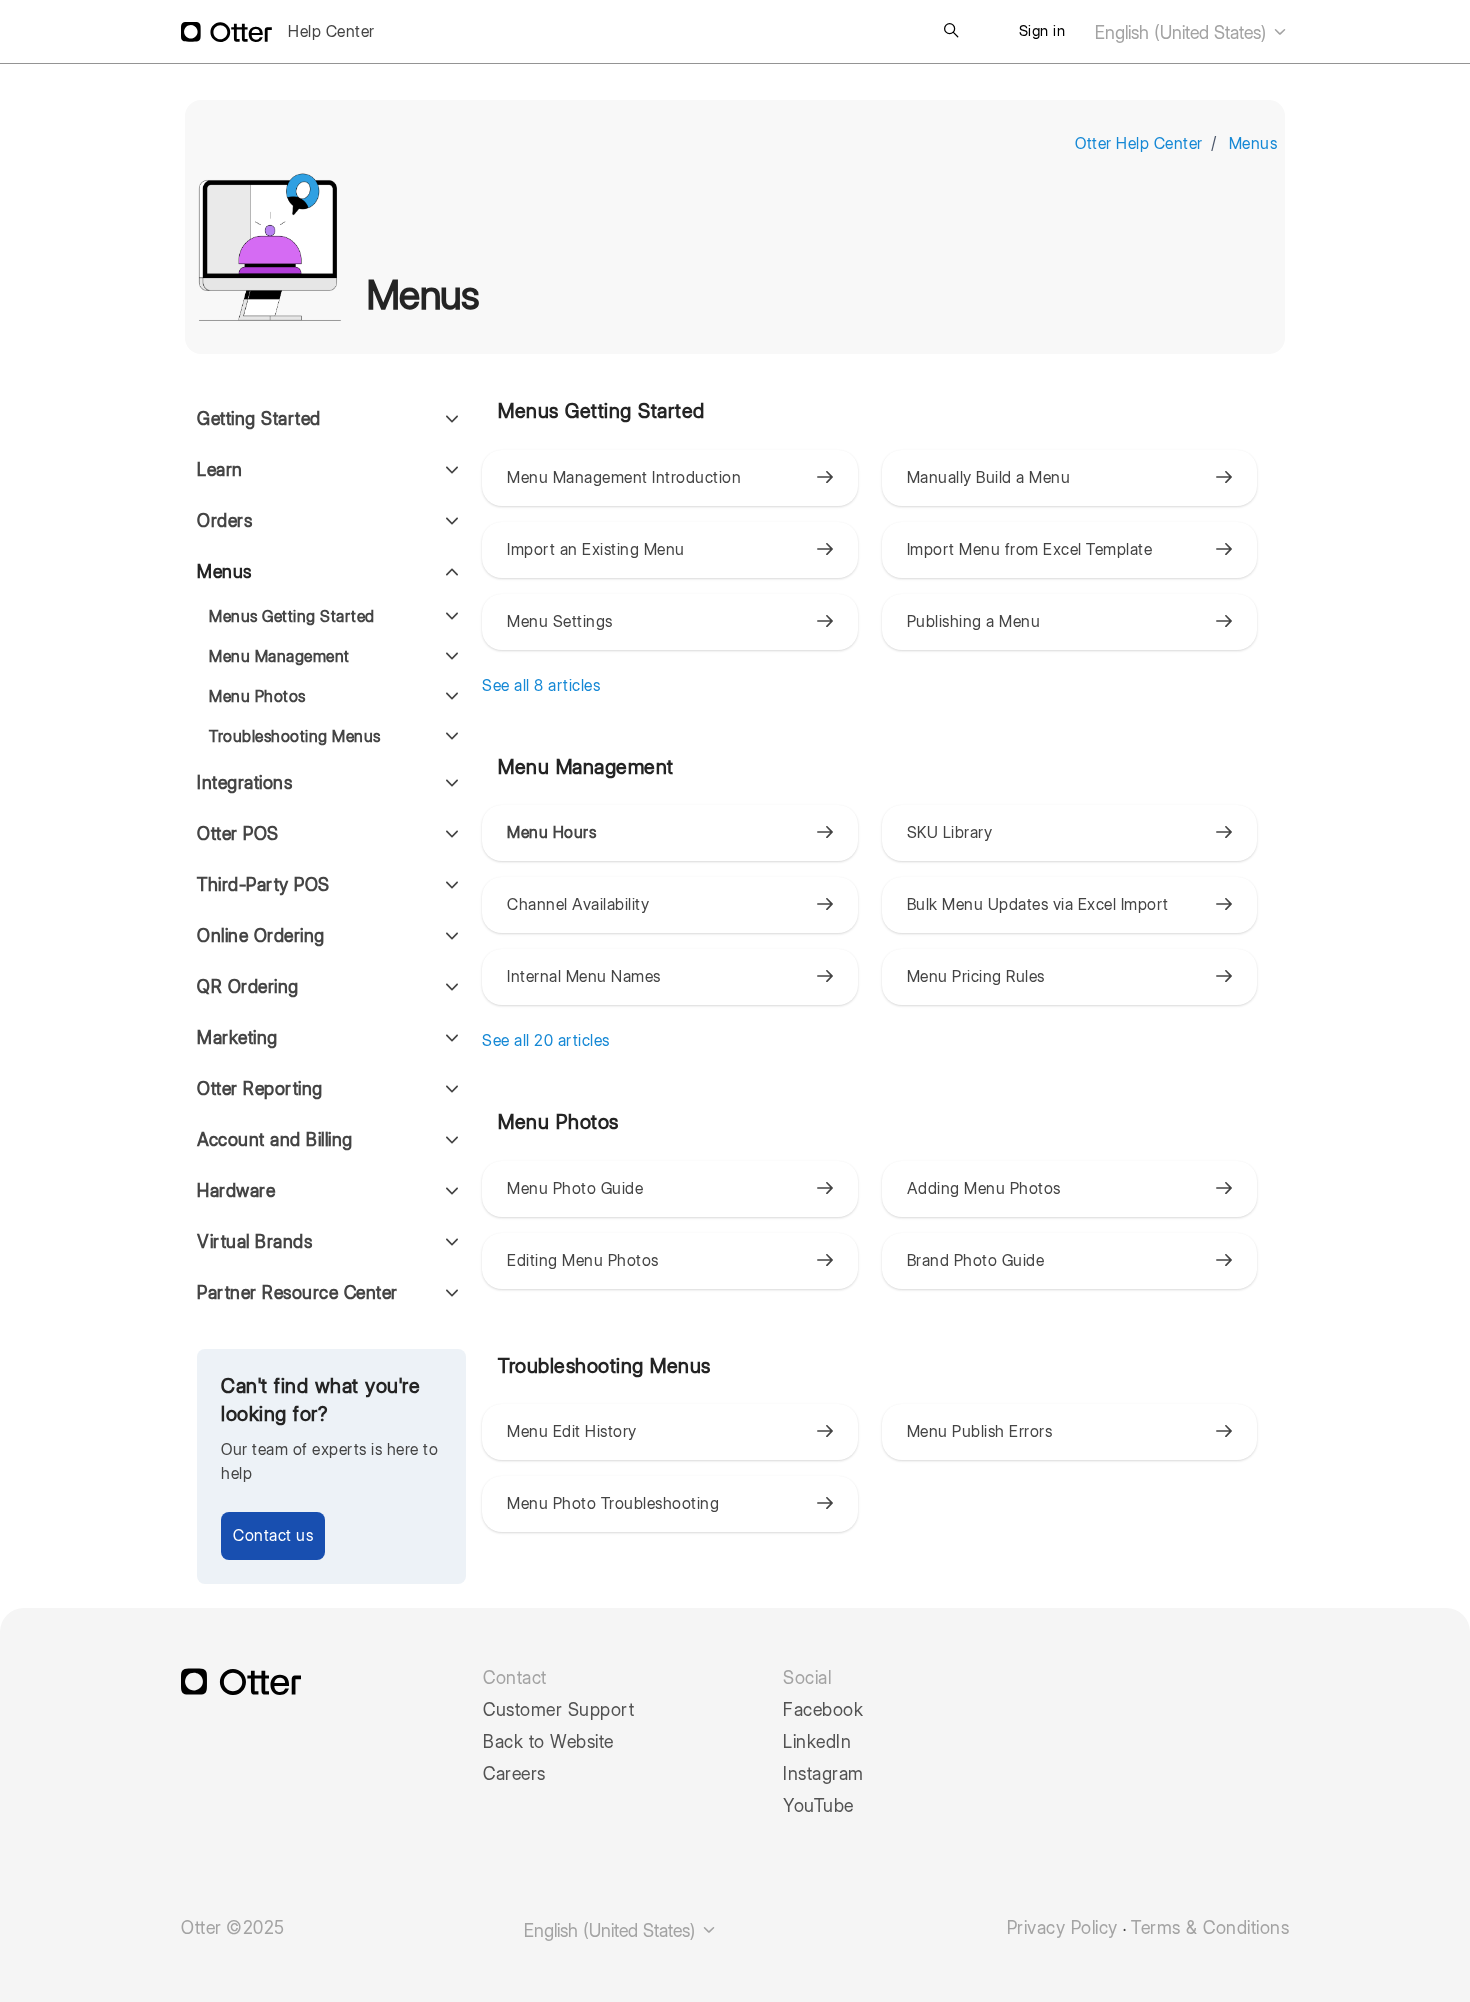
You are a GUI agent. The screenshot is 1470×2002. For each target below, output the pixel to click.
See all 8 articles (541, 685)
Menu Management (279, 656)
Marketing (237, 1037)
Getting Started (259, 418)
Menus (1253, 143)
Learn (220, 469)
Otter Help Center (1139, 143)
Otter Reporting (260, 1088)
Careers (514, 1774)
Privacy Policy (1062, 1928)
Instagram (823, 1774)
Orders (224, 520)
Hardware (236, 1190)
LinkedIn (817, 1742)
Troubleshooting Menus (295, 736)
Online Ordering (261, 935)
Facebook (823, 1710)
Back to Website (548, 1742)
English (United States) (1183, 32)
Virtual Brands (254, 1241)
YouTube (818, 1806)
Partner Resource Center (297, 1292)
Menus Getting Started (292, 616)
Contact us (273, 1535)
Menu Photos (257, 696)
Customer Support (558, 1710)
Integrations (244, 782)
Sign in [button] (1042, 31)
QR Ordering (248, 986)
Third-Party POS (263, 884)
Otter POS (238, 833)
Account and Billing (275, 1139)
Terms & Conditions (1210, 1928)
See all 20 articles (546, 1040)
